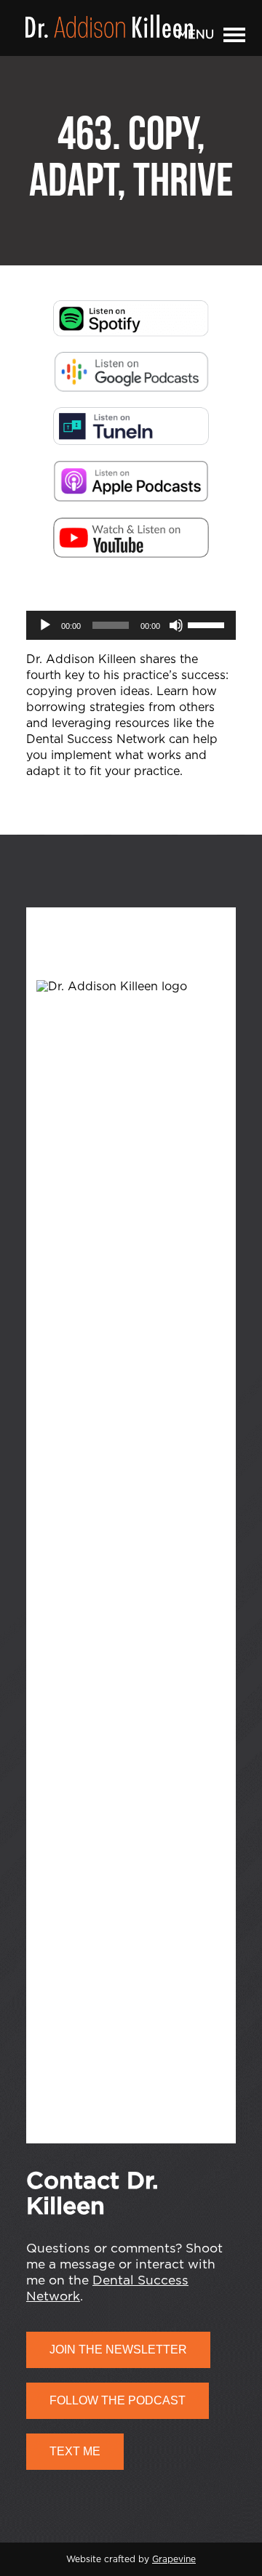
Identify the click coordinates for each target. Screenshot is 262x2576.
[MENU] (234, 38)
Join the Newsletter (118, 2350)
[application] (131, 625)
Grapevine (174, 2559)
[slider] (208, 624)
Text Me (75, 2451)
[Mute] (176, 625)
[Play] (45, 625)
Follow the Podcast (118, 2400)
